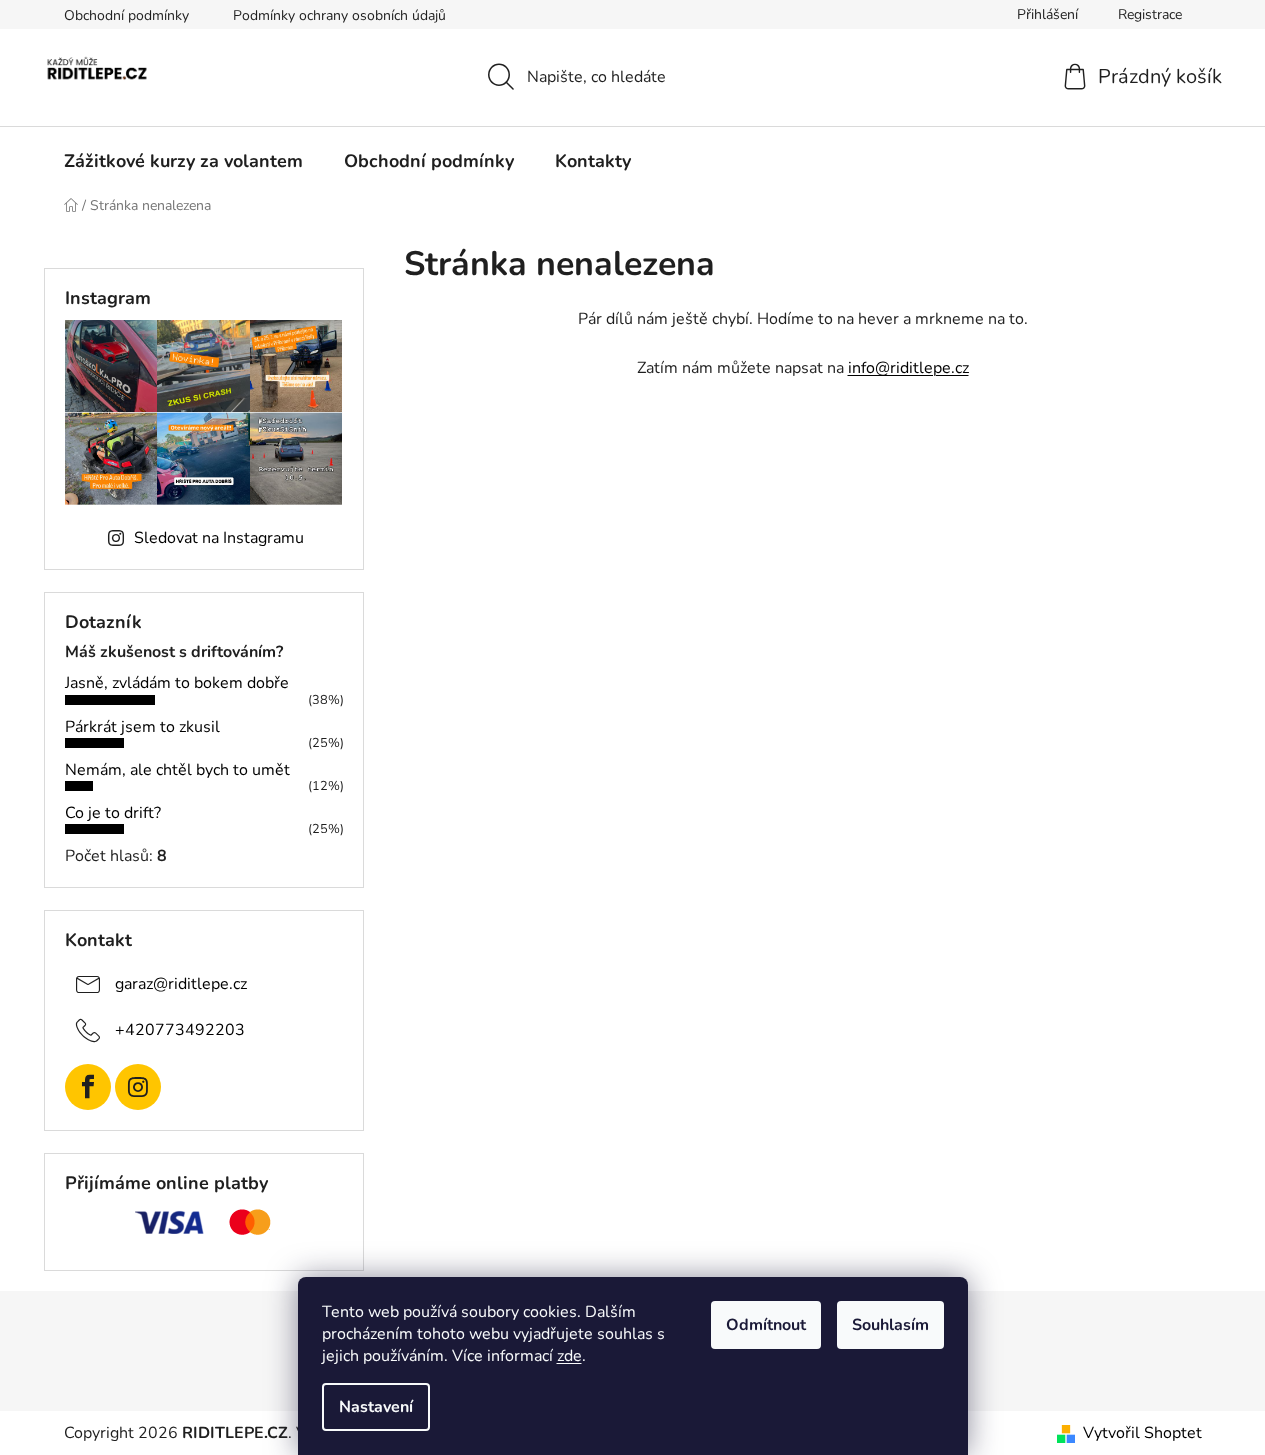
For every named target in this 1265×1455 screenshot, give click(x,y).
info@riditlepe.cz (908, 368)
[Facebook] (88, 1087)
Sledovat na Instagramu (219, 538)
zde (569, 1356)
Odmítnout (766, 1325)
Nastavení (376, 1407)
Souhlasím (890, 1325)
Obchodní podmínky (126, 15)
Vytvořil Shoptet (1142, 1433)
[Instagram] (138, 1087)
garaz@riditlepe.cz (181, 984)
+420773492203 (180, 1030)
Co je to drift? (113, 813)
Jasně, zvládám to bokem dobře (177, 683)
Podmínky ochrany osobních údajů (339, 15)
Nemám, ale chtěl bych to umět (177, 770)
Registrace (1150, 14)
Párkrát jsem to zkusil (142, 727)
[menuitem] (183, 161)
